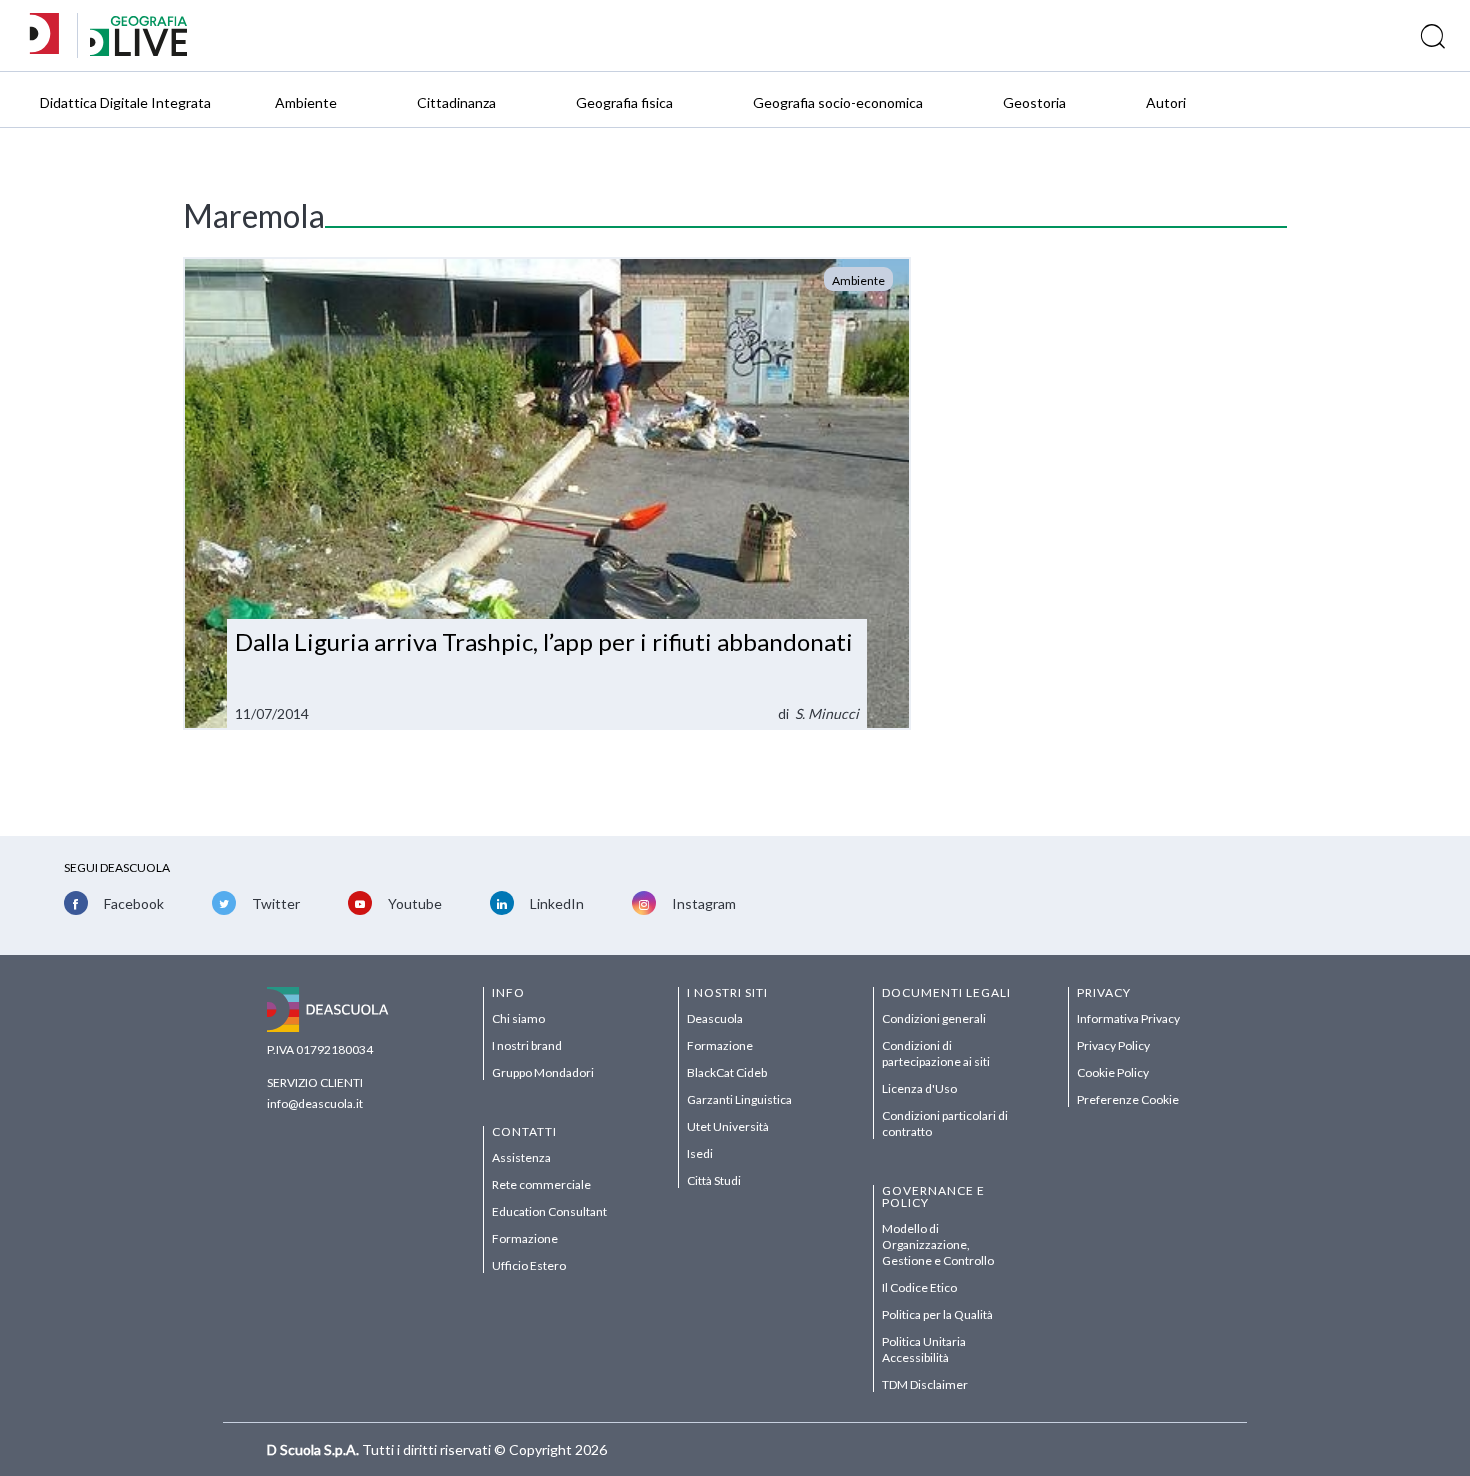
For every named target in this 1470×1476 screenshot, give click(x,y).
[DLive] (51, 35)
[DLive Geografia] (138, 50)
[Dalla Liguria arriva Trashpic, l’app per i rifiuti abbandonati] (547, 493)
